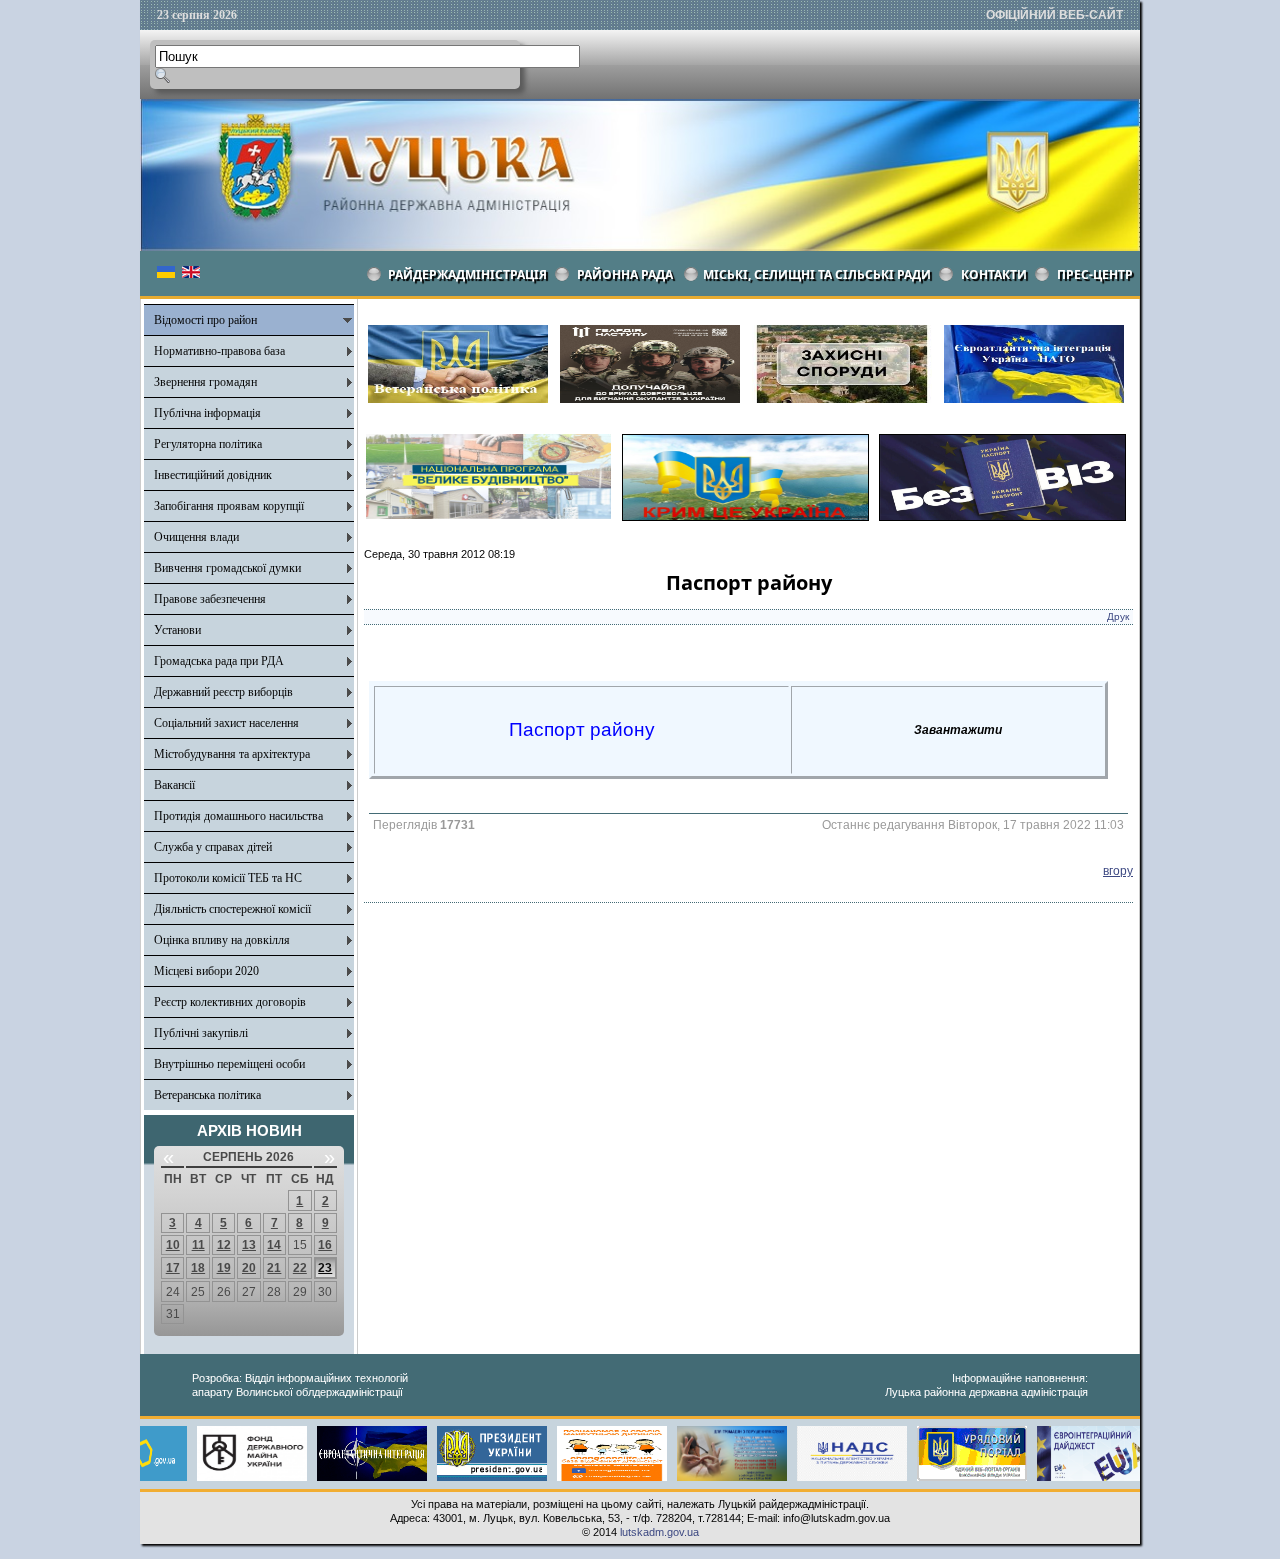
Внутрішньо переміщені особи (229, 1064)
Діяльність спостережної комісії (232, 909)
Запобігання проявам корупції (229, 506)
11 (198, 1245)
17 (173, 1268)
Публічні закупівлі (201, 1033)
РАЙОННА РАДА (625, 274)
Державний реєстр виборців (223, 692)
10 (173, 1245)
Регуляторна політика (208, 444)
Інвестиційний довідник (213, 475)
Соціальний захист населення (226, 723)
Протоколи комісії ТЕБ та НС (228, 878)
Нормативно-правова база (219, 351)
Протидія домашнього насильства (238, 816)
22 (300, 1268)
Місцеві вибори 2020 (206, 971)
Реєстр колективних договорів (230, 1002)
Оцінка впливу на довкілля (222, 940)
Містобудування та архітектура (232, 754)
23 (325, 1268)
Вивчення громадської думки (227, 568)
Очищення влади (196, 537)
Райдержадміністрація (467, 274)
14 (274, 1245)
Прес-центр (1095, 274)
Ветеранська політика (207, 1095)
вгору (1118, 871)
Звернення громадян (205, 382)
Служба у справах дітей (213, 847)
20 (249, 1268)
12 (224, 1245)
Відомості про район (205, 320)
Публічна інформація (207, 413)
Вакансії (174, 785)
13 (249, 1245)
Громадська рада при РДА (219, 661)
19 (224, 1268)
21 (274, 1268)
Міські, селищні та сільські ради (817, 274)
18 (198, 1268)
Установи (177, 630)
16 (325, 1245)
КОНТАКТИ (994, 274)
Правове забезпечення (210, 599)
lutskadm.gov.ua (659, 1532)
